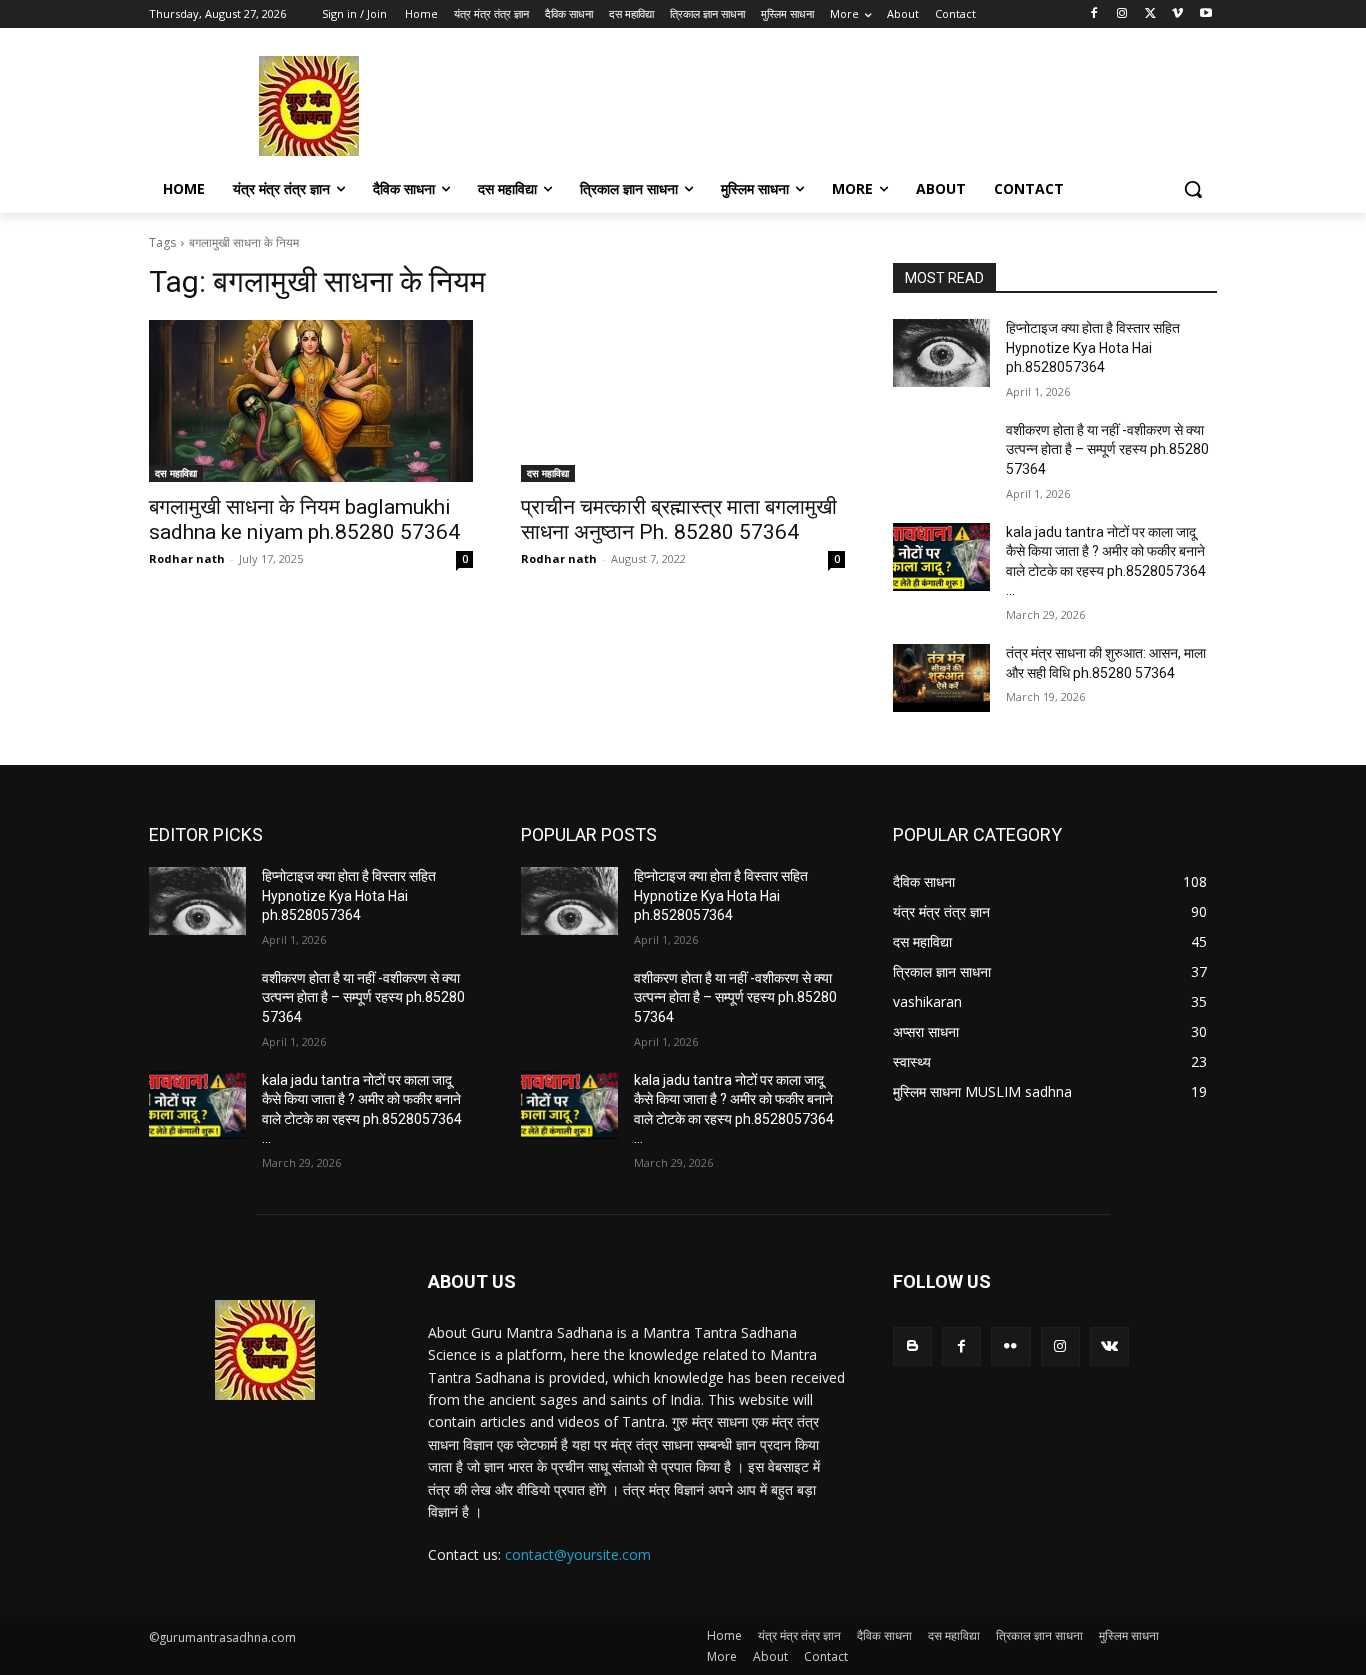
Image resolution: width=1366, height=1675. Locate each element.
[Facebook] (1094, 14)
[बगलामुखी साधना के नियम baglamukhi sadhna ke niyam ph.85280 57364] (311, 401)
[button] (1193, 189)
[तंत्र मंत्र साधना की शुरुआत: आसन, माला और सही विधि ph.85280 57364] (941, 678)
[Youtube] (1205, 14)
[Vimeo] (1177, 14)
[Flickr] (1010, 1346)
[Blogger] (912, 1346)
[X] (1150, 14)
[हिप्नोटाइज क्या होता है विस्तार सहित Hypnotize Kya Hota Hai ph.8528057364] (941, 353)
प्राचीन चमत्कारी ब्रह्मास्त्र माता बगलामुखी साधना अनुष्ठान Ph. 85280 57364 (679, 519)
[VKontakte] (1109, 1346)
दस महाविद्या (176, 473)
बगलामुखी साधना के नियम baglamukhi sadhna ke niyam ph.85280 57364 (304, 519)
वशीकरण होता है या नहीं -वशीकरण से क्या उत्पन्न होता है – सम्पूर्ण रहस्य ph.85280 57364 (1107, 449)
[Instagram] (1122, 14)
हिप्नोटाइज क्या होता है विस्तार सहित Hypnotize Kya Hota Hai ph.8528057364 (1093, 347)
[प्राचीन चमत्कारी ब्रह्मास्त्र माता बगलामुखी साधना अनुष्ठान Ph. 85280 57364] (683, 401)
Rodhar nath (187, 558)
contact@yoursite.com (578, 1554)
